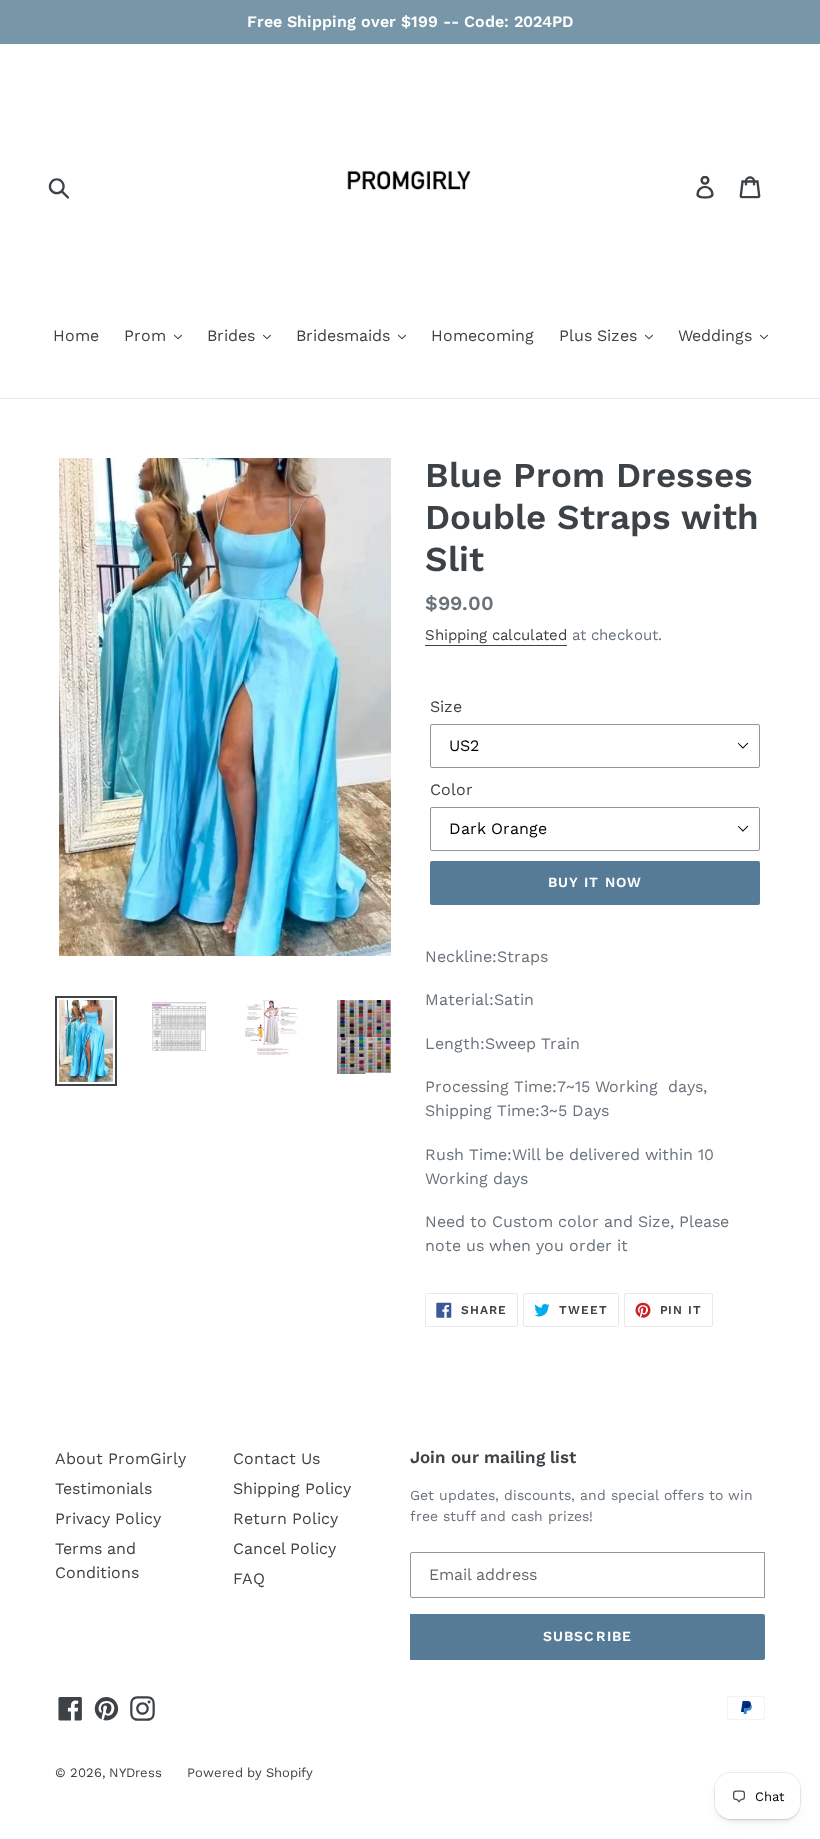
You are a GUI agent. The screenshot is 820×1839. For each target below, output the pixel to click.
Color (451, 789)
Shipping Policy (292, 1488)
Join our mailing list (493, 1457)
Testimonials (103, 1488)
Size (446, 706)
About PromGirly (120, 1458)
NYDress (135, 1772)
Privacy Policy (108, 1518)
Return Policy (285, 1518)
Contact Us (276, 1458)
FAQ (249, 1578)
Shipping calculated (496, 635)
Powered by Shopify (250, 1772)
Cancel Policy (284, 1548)
